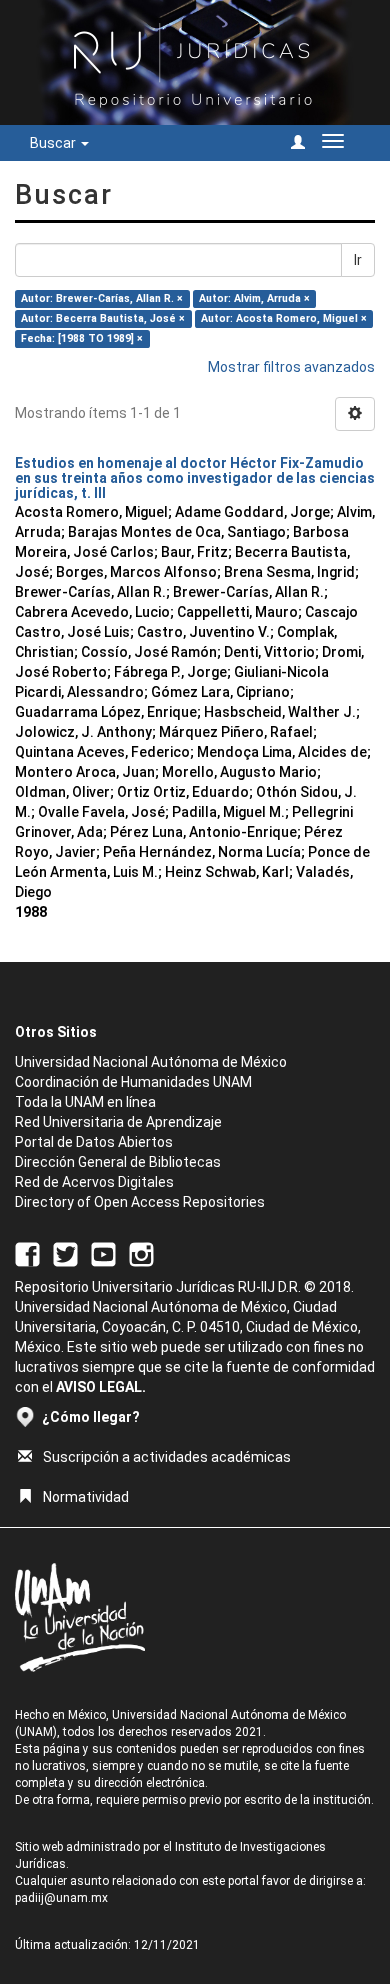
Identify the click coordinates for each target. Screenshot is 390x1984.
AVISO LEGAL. (101, 1387)
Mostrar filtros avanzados (291, 367)
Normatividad (86, 1497)
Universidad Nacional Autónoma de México (151, 1062)
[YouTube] (103, 1253)
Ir (358, 260)
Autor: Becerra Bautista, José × (103, 318)
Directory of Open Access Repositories (140, 1202)
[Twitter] (65, 1253)
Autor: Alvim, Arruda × (254, 298)
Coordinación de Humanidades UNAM (133, 1082)
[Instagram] (141, 1253)
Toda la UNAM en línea (85, 1102)
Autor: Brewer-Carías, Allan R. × (102, 298)
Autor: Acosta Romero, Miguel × (284, 318)
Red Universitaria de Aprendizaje (118, 1122)
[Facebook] (27, 1253)
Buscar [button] (54, 143)
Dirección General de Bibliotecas (118, 1162)
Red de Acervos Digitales (94, 1182)
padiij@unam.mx (61, 1898)
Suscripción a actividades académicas (167, 1457)
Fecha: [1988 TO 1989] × (82, 338)
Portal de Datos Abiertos (94, 1142)
